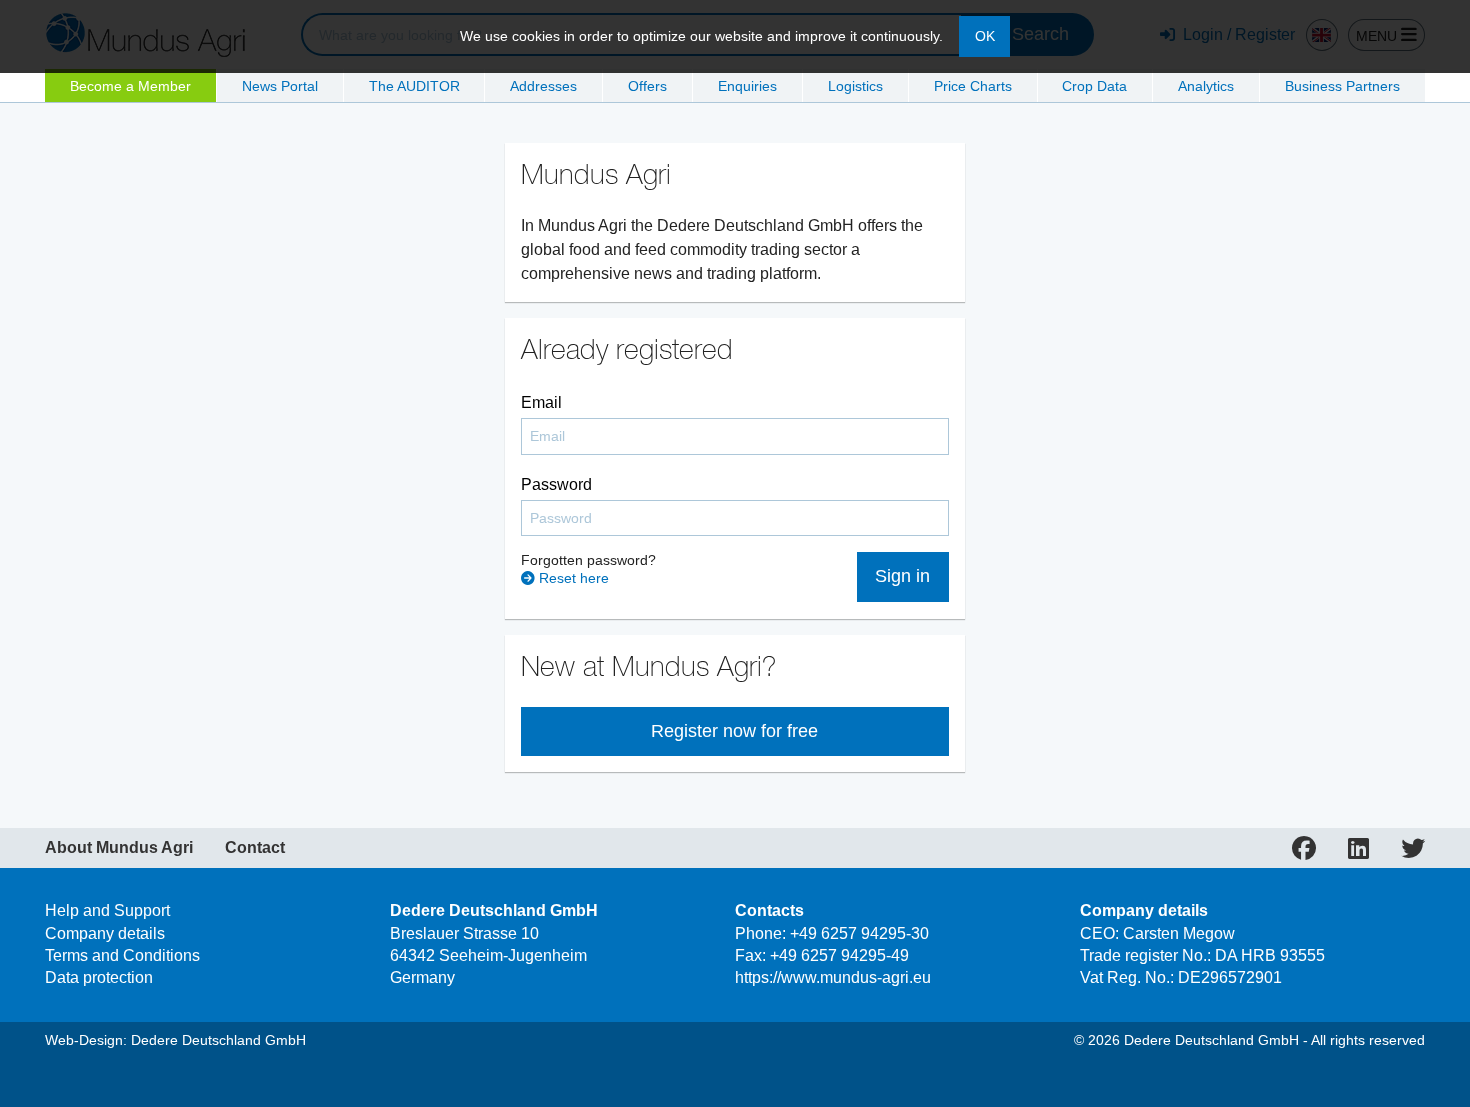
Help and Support (107, 910)
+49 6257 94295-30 (859, 933)
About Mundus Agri (119, 848)
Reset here (572, 578)
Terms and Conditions (122, 955)
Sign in (902, 576)
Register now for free (734, 731)
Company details (105, 933)
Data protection (99, 977)
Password (556, 484)
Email (541, 402)
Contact (255, 848)
